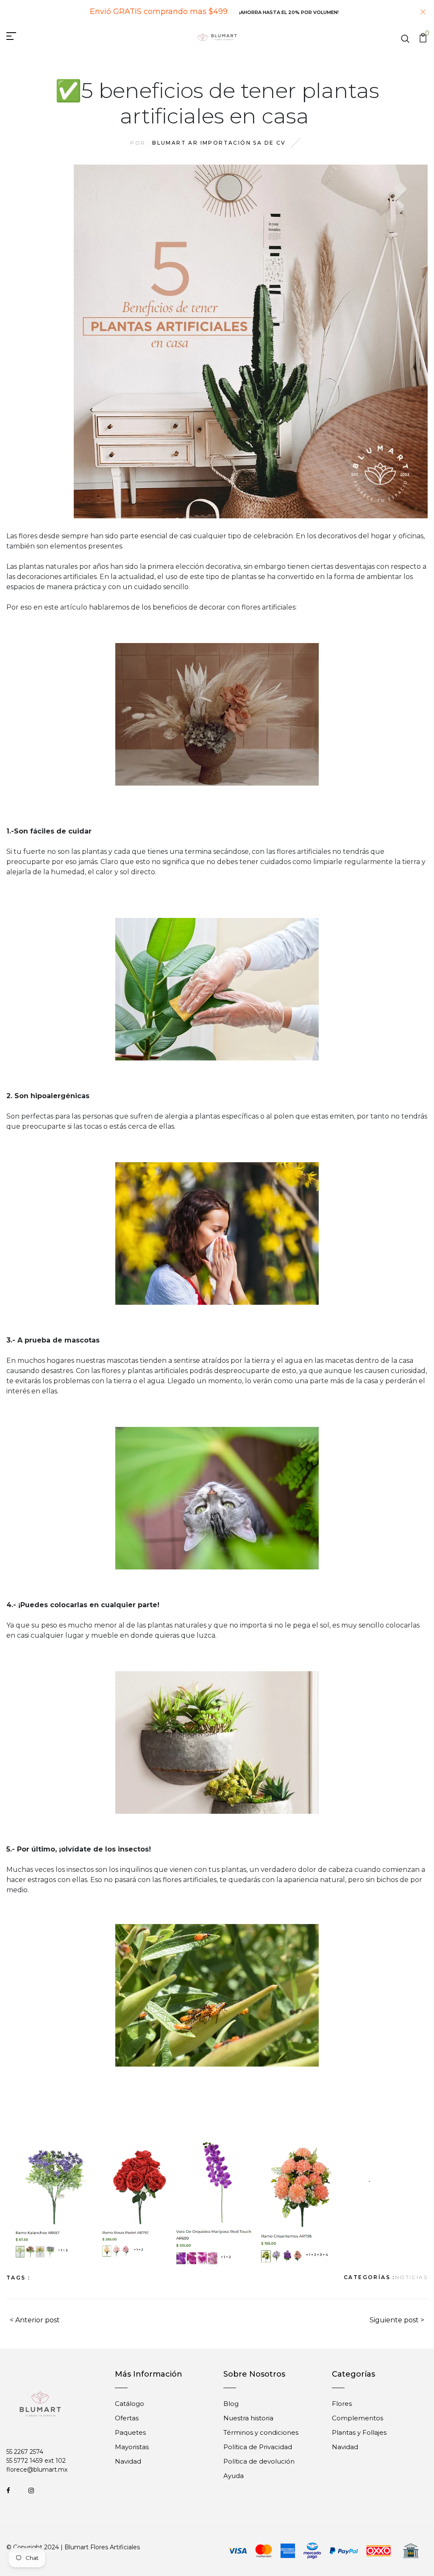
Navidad (128, 2461)
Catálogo (129, 2404)
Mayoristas (132, 2447)
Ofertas (127, 2418)
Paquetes (130, 2432)
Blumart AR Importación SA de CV (219, 143)
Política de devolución (259, 2461)
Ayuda (234, 2476)
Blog (231, 2404)
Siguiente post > (397, 2320)
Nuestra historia (248, 2418)
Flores (342, 2404)
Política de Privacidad (258, 2447)
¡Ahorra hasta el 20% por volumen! (289, 12)
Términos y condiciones (261, 2432)
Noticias (411, 2277)
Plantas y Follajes (359, 2432)
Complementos (357, 2418)
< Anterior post (35, 2320)
